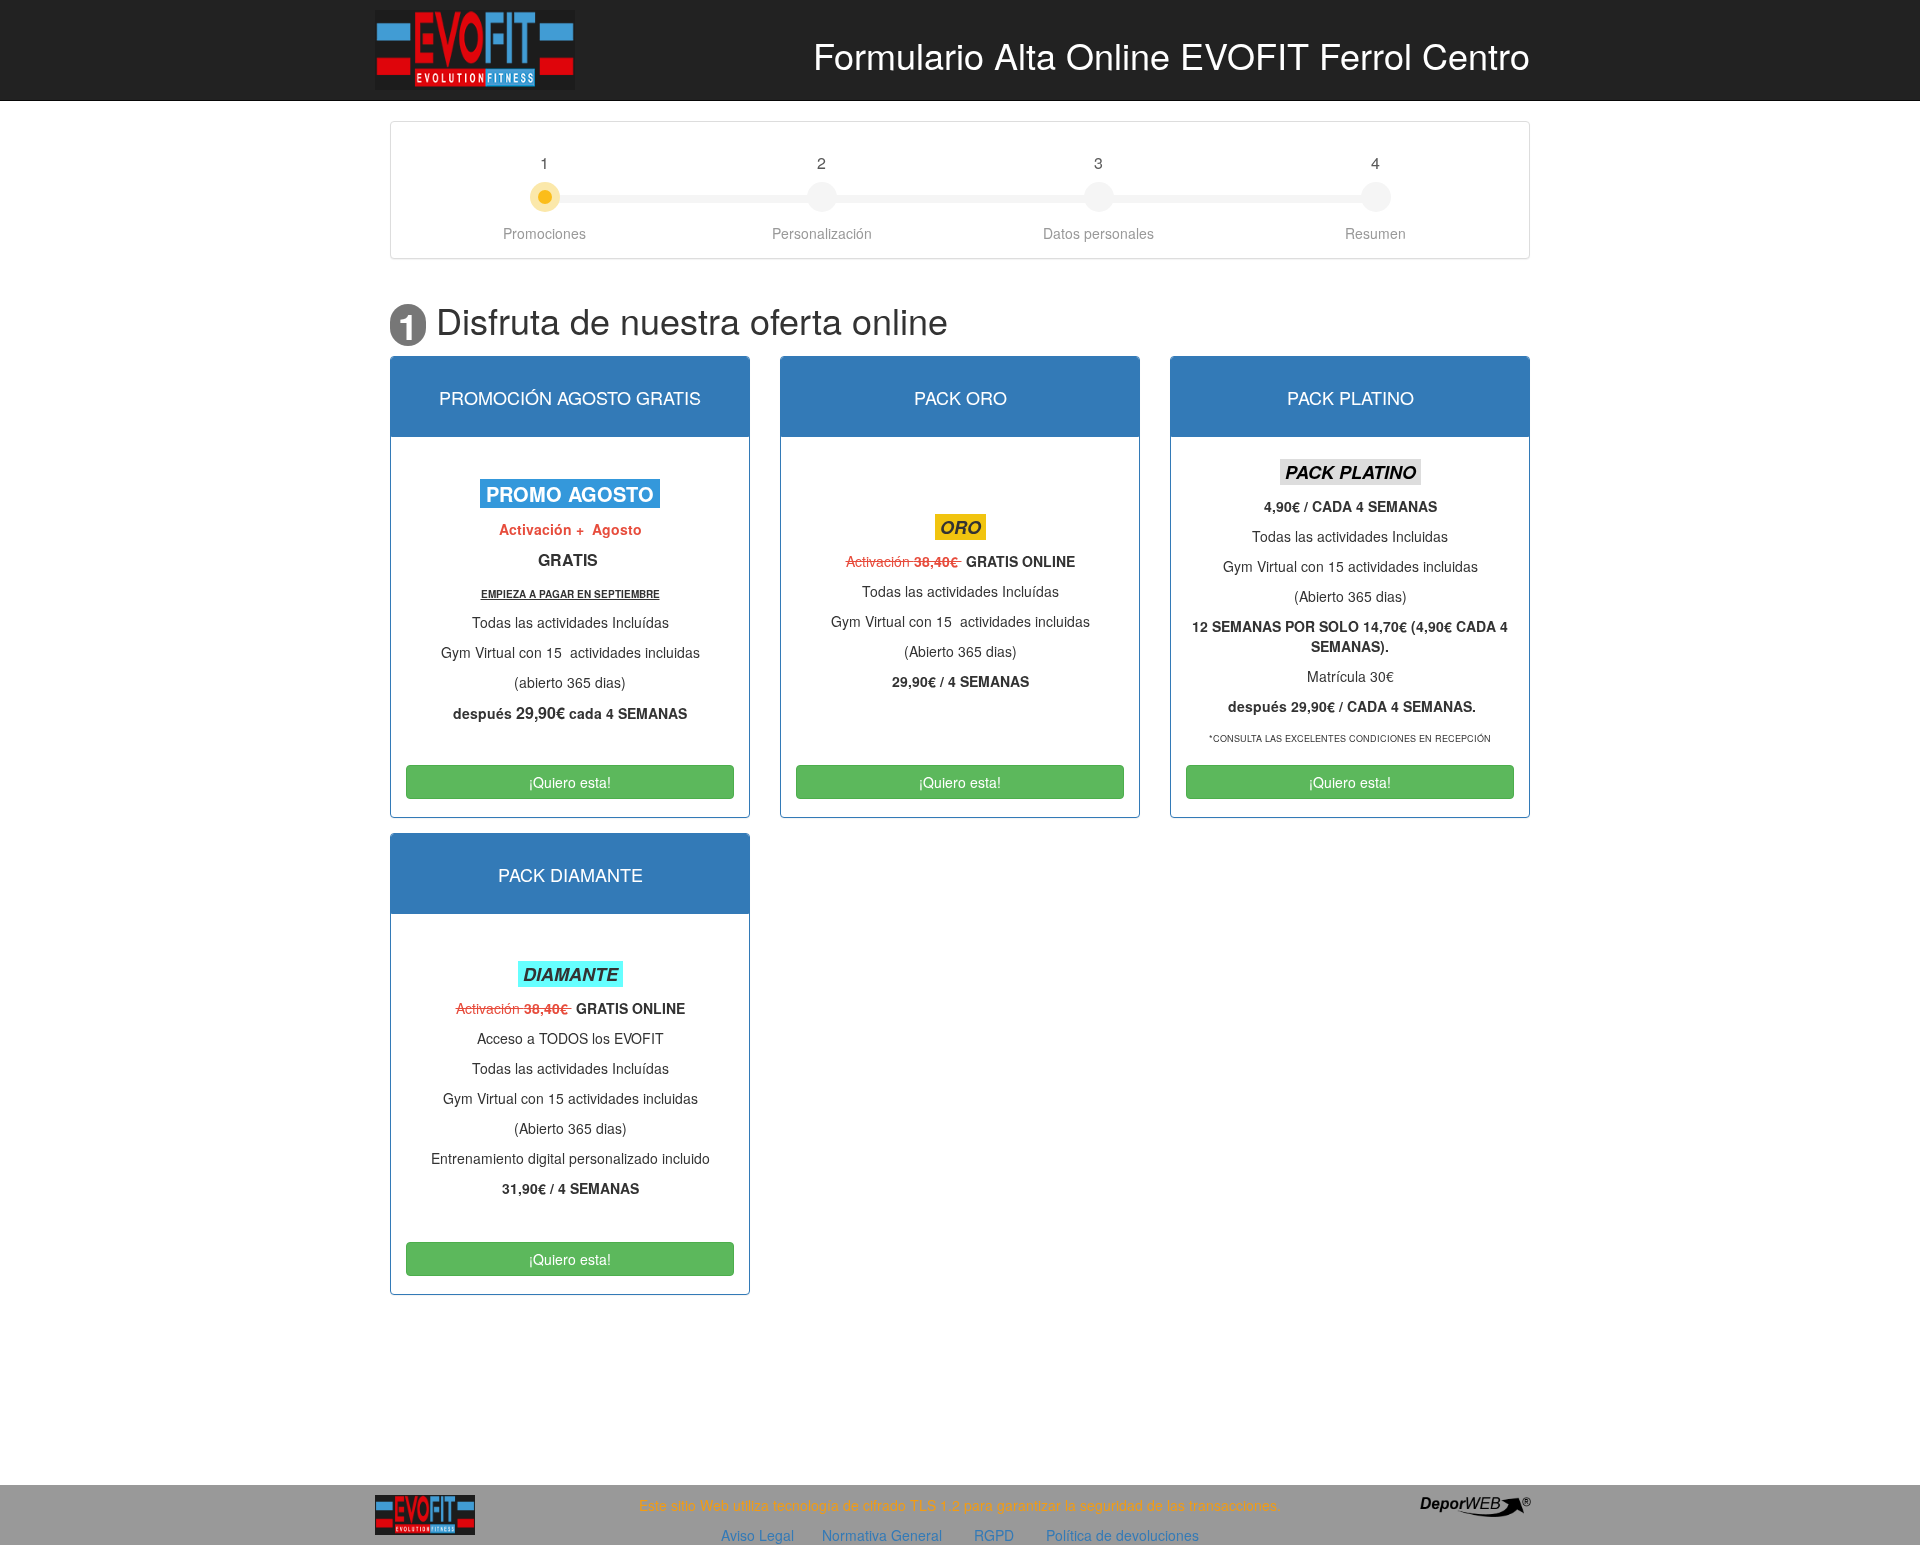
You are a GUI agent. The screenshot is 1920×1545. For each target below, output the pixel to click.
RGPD (994, 1535)
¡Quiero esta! (570, 782)
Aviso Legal (757, 1535)
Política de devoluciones (1122, 1535)
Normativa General (882, 1535)
